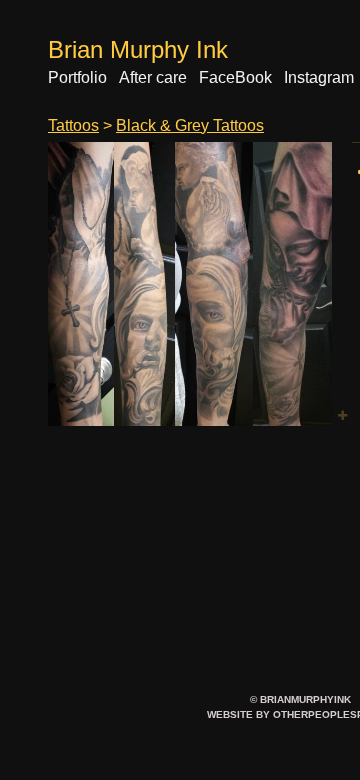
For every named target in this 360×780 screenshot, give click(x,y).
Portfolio (77, 77)
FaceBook (235, 77)
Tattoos (73, 125)
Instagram (319, 77)
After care (153, 77)
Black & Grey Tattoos (190, 125)
